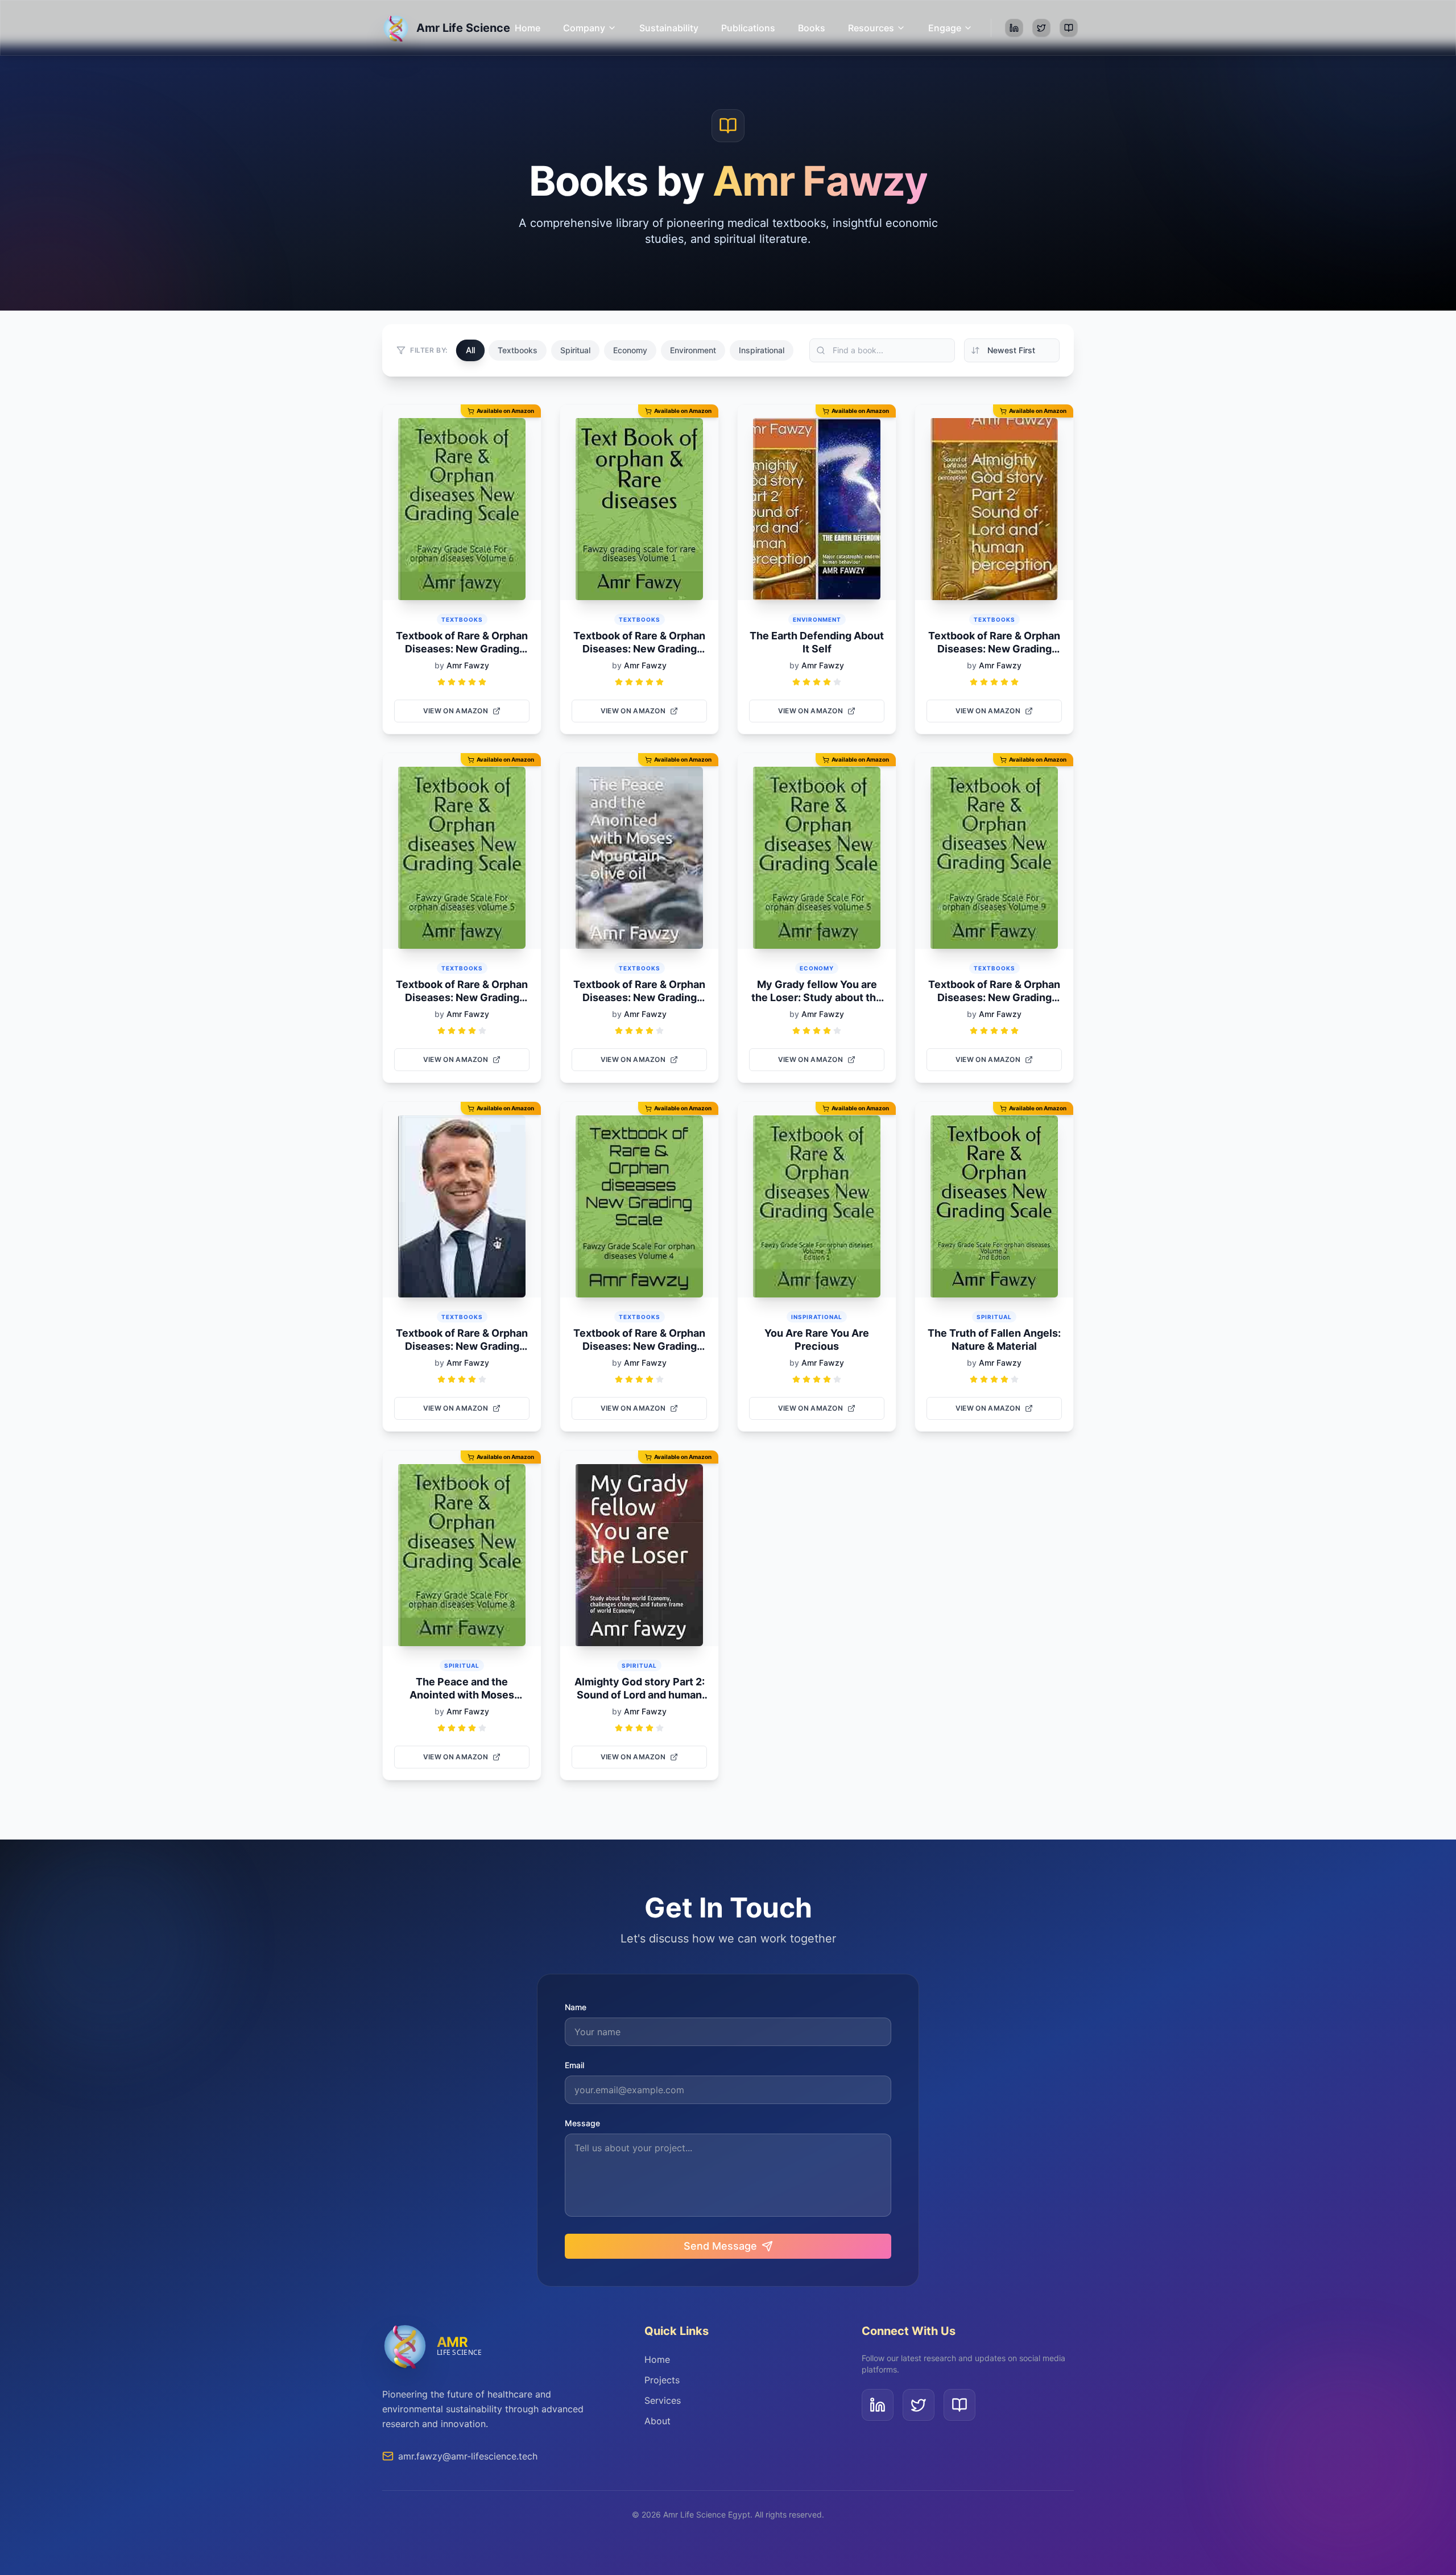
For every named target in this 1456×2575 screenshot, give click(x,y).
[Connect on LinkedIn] (1014, 28)
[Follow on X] (1041, 28)
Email (574, 2065)
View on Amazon (456, 711)
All (471, 350)
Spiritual (575, 350)
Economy (630, 350)
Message (582, 2123)
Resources (871, 28)
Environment (693, 350)
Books (812, 28)
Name (576, 2007)
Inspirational (762, 350)
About (657, 2421)
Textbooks (518, 350)
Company (584, 28)
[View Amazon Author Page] (1069, 28)
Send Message (720, 2246)
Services (663, 2400)
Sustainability (669, 28)
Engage (945, 28)
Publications (748, 28)
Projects (662, 2380)
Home (528, 28)
